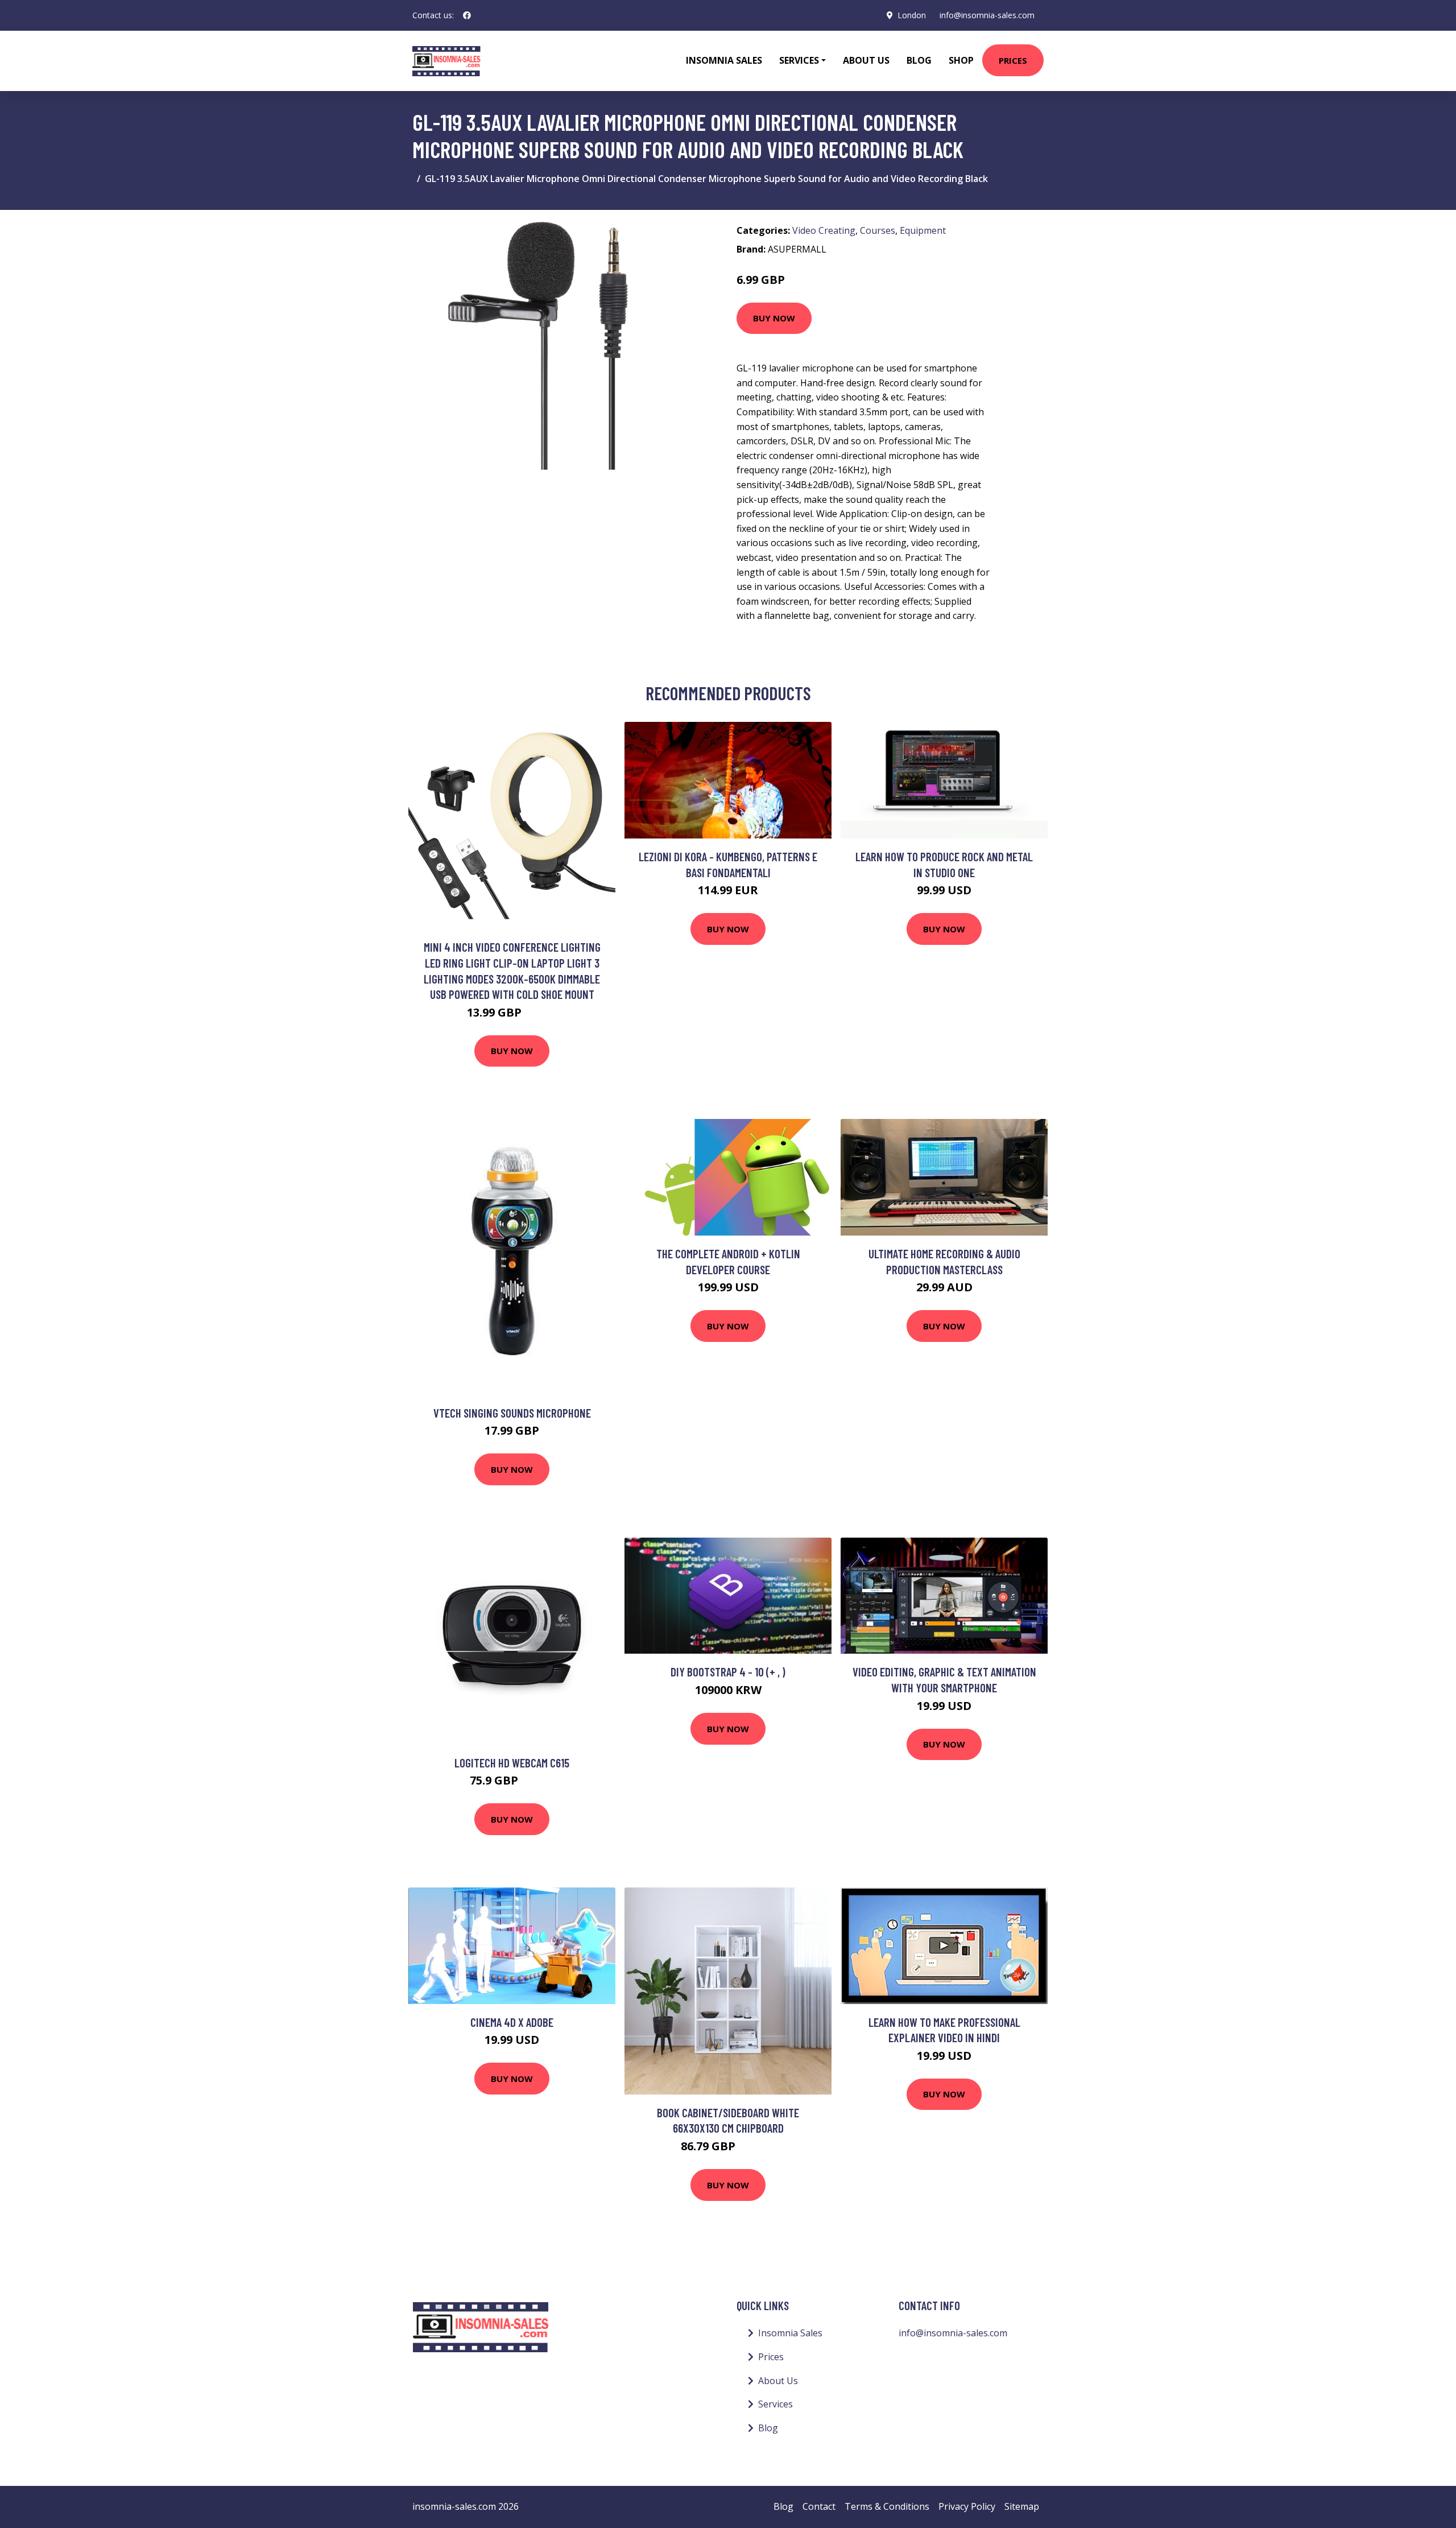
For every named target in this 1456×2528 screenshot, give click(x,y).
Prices (1013, 60)
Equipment (923, 230)
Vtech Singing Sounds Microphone (512, 1413)
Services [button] (799, 60)
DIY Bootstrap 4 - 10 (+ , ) (728, 1672)
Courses (878, 230)
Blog (919, 60)
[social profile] (467, 15)
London (912, 15)
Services (775, 2404)
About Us (866, 60)
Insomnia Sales (724, 60)
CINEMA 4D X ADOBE (512, 2022)
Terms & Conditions (887, 2506)
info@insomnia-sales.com (987, 15)
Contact (819, 2506)
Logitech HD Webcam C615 (512, 1763)
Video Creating (824, 230)
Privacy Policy (967, 2506)
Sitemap (1022, 2506)
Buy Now (774, 318)
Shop (961, 60)
